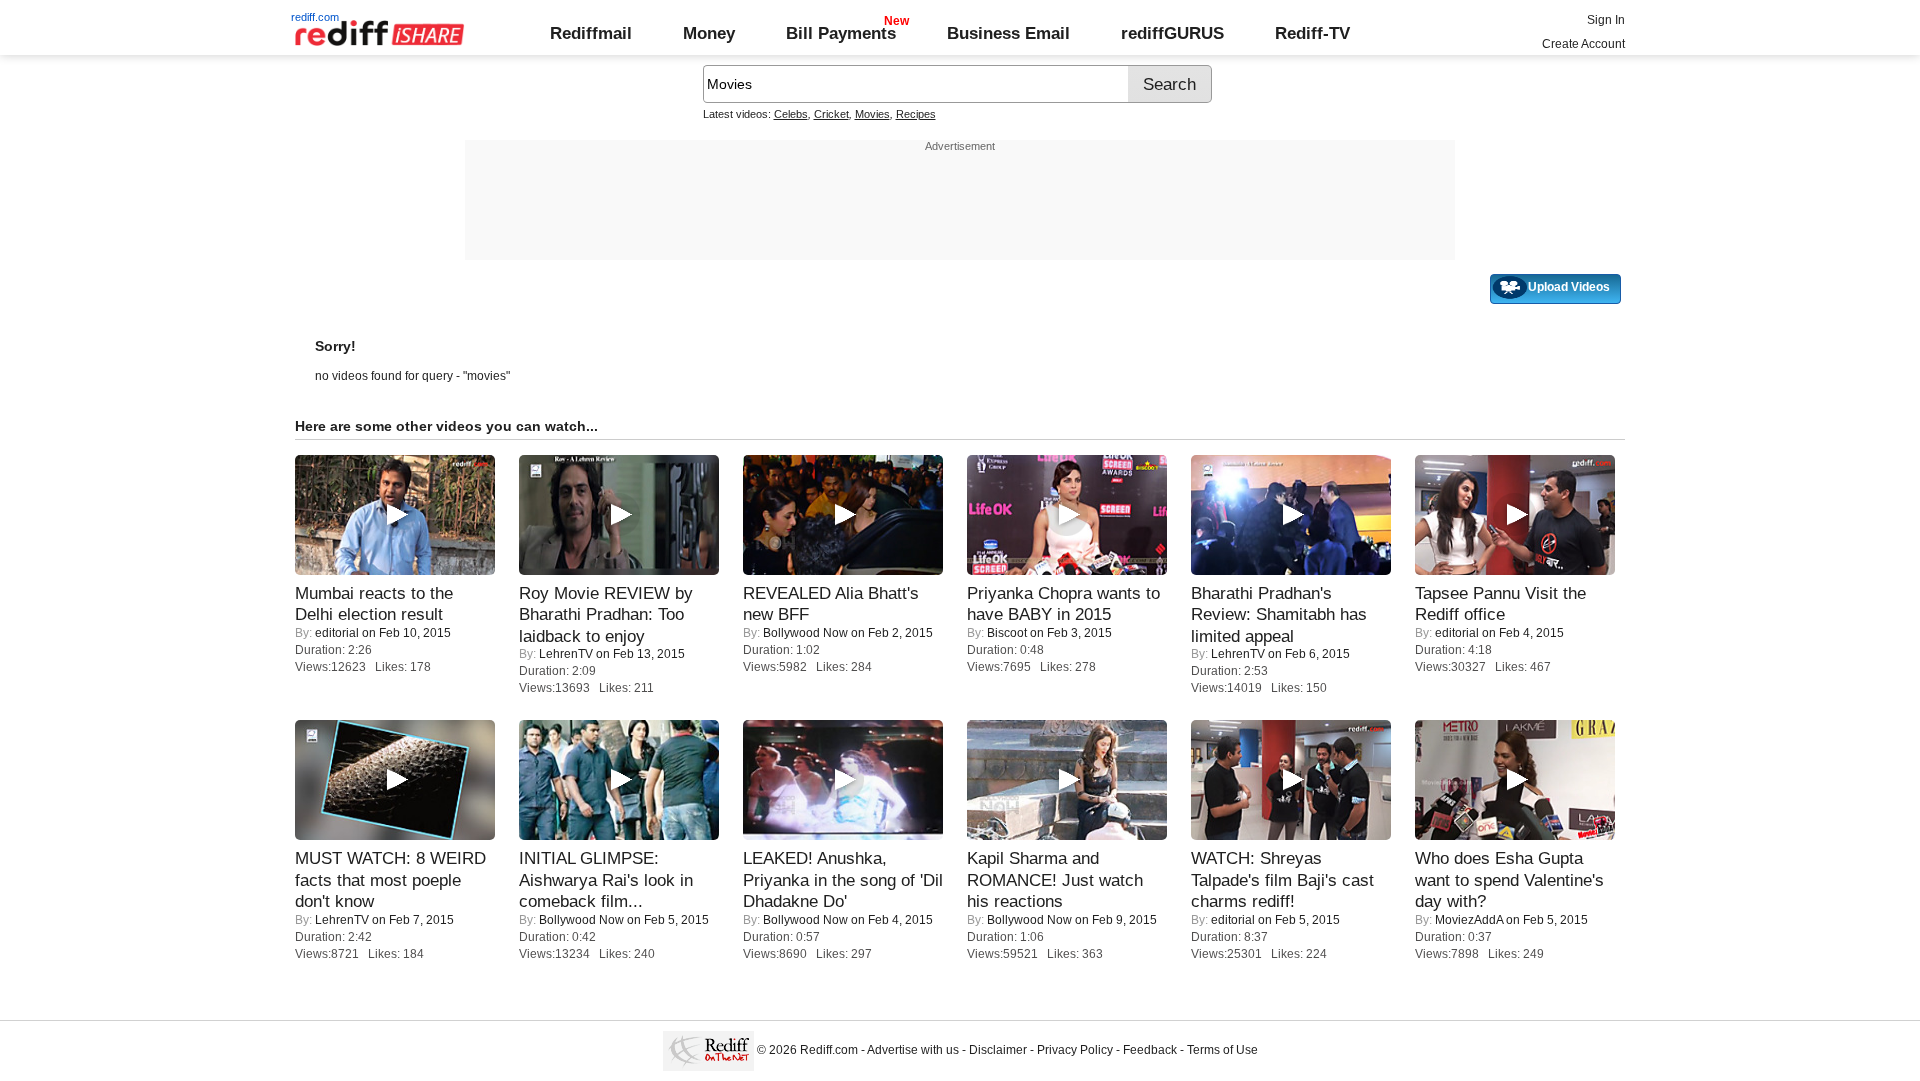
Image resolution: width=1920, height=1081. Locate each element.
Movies (872, 114)
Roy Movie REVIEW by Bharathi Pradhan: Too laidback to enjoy (606, 614)
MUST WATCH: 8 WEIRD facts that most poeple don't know (390, 879)
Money (709, 33)
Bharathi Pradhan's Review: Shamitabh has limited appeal (1279, 614)
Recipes (916, 114)
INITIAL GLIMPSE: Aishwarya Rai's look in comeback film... (606, 879)
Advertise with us (913, 1050)
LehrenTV (566, 654)
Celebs (791, 114)
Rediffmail (591, 33)
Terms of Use (1222, 1050)
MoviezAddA (1469, 920)
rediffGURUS (1172, 33)
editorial (337, 633)
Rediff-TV (1312, 33)
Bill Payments (841, 33)
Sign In (1606, 20)
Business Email (1008, 33)
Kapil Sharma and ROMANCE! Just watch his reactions (1055, 879)
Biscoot (1007, 633)
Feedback (1150, 1050)
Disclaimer (998, 1050)
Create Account (1583, 44)
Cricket (831, 114)
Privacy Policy (1075, 1050)
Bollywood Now (805, 633)
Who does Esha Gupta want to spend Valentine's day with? (1509, 879)
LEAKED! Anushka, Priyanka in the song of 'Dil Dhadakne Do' (843, 879)
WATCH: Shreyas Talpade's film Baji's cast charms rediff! (1282, 879)
